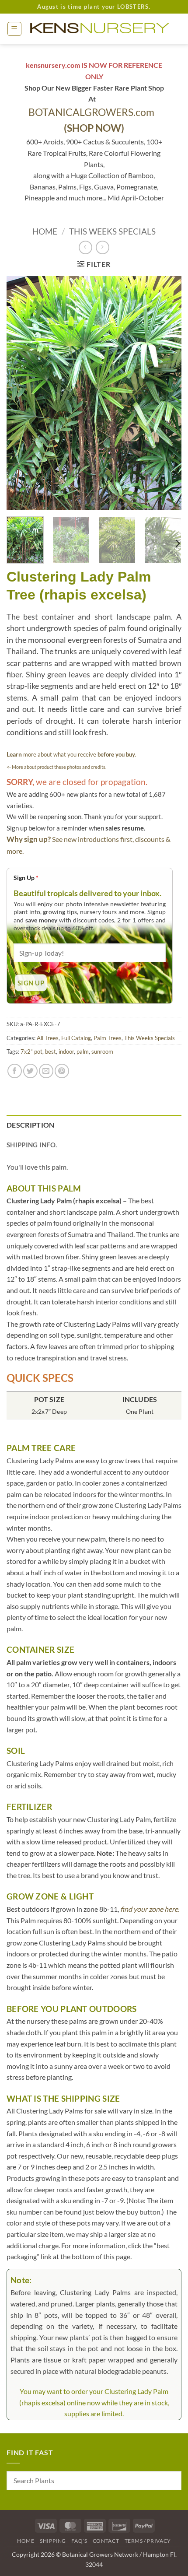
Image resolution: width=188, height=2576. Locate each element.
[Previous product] (103, 247)
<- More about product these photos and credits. (56, 767)
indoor (66, 1051)
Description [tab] (31, 1125)
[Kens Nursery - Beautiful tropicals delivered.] (102, 29)
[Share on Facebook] (15, 1071)
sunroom (102, 1051)
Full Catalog (76, 1038)
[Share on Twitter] (30, 1071)
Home (45, 231)
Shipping (53, 2541)
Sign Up (26, 878)
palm (83, 1051)
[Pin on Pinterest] (62, 1071)
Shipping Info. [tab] (32, 1145)
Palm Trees (108, 1038)
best (50, 1051)
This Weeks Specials (112, 231)
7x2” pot (31, 1051)
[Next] (167, 393)
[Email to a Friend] (46, 1071)
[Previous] (21, 393)
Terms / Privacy (148, 2541)
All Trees (48, 1038)
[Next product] (85, 247)
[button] (14, 29)
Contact (106, 2541)
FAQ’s (79, 2541)
